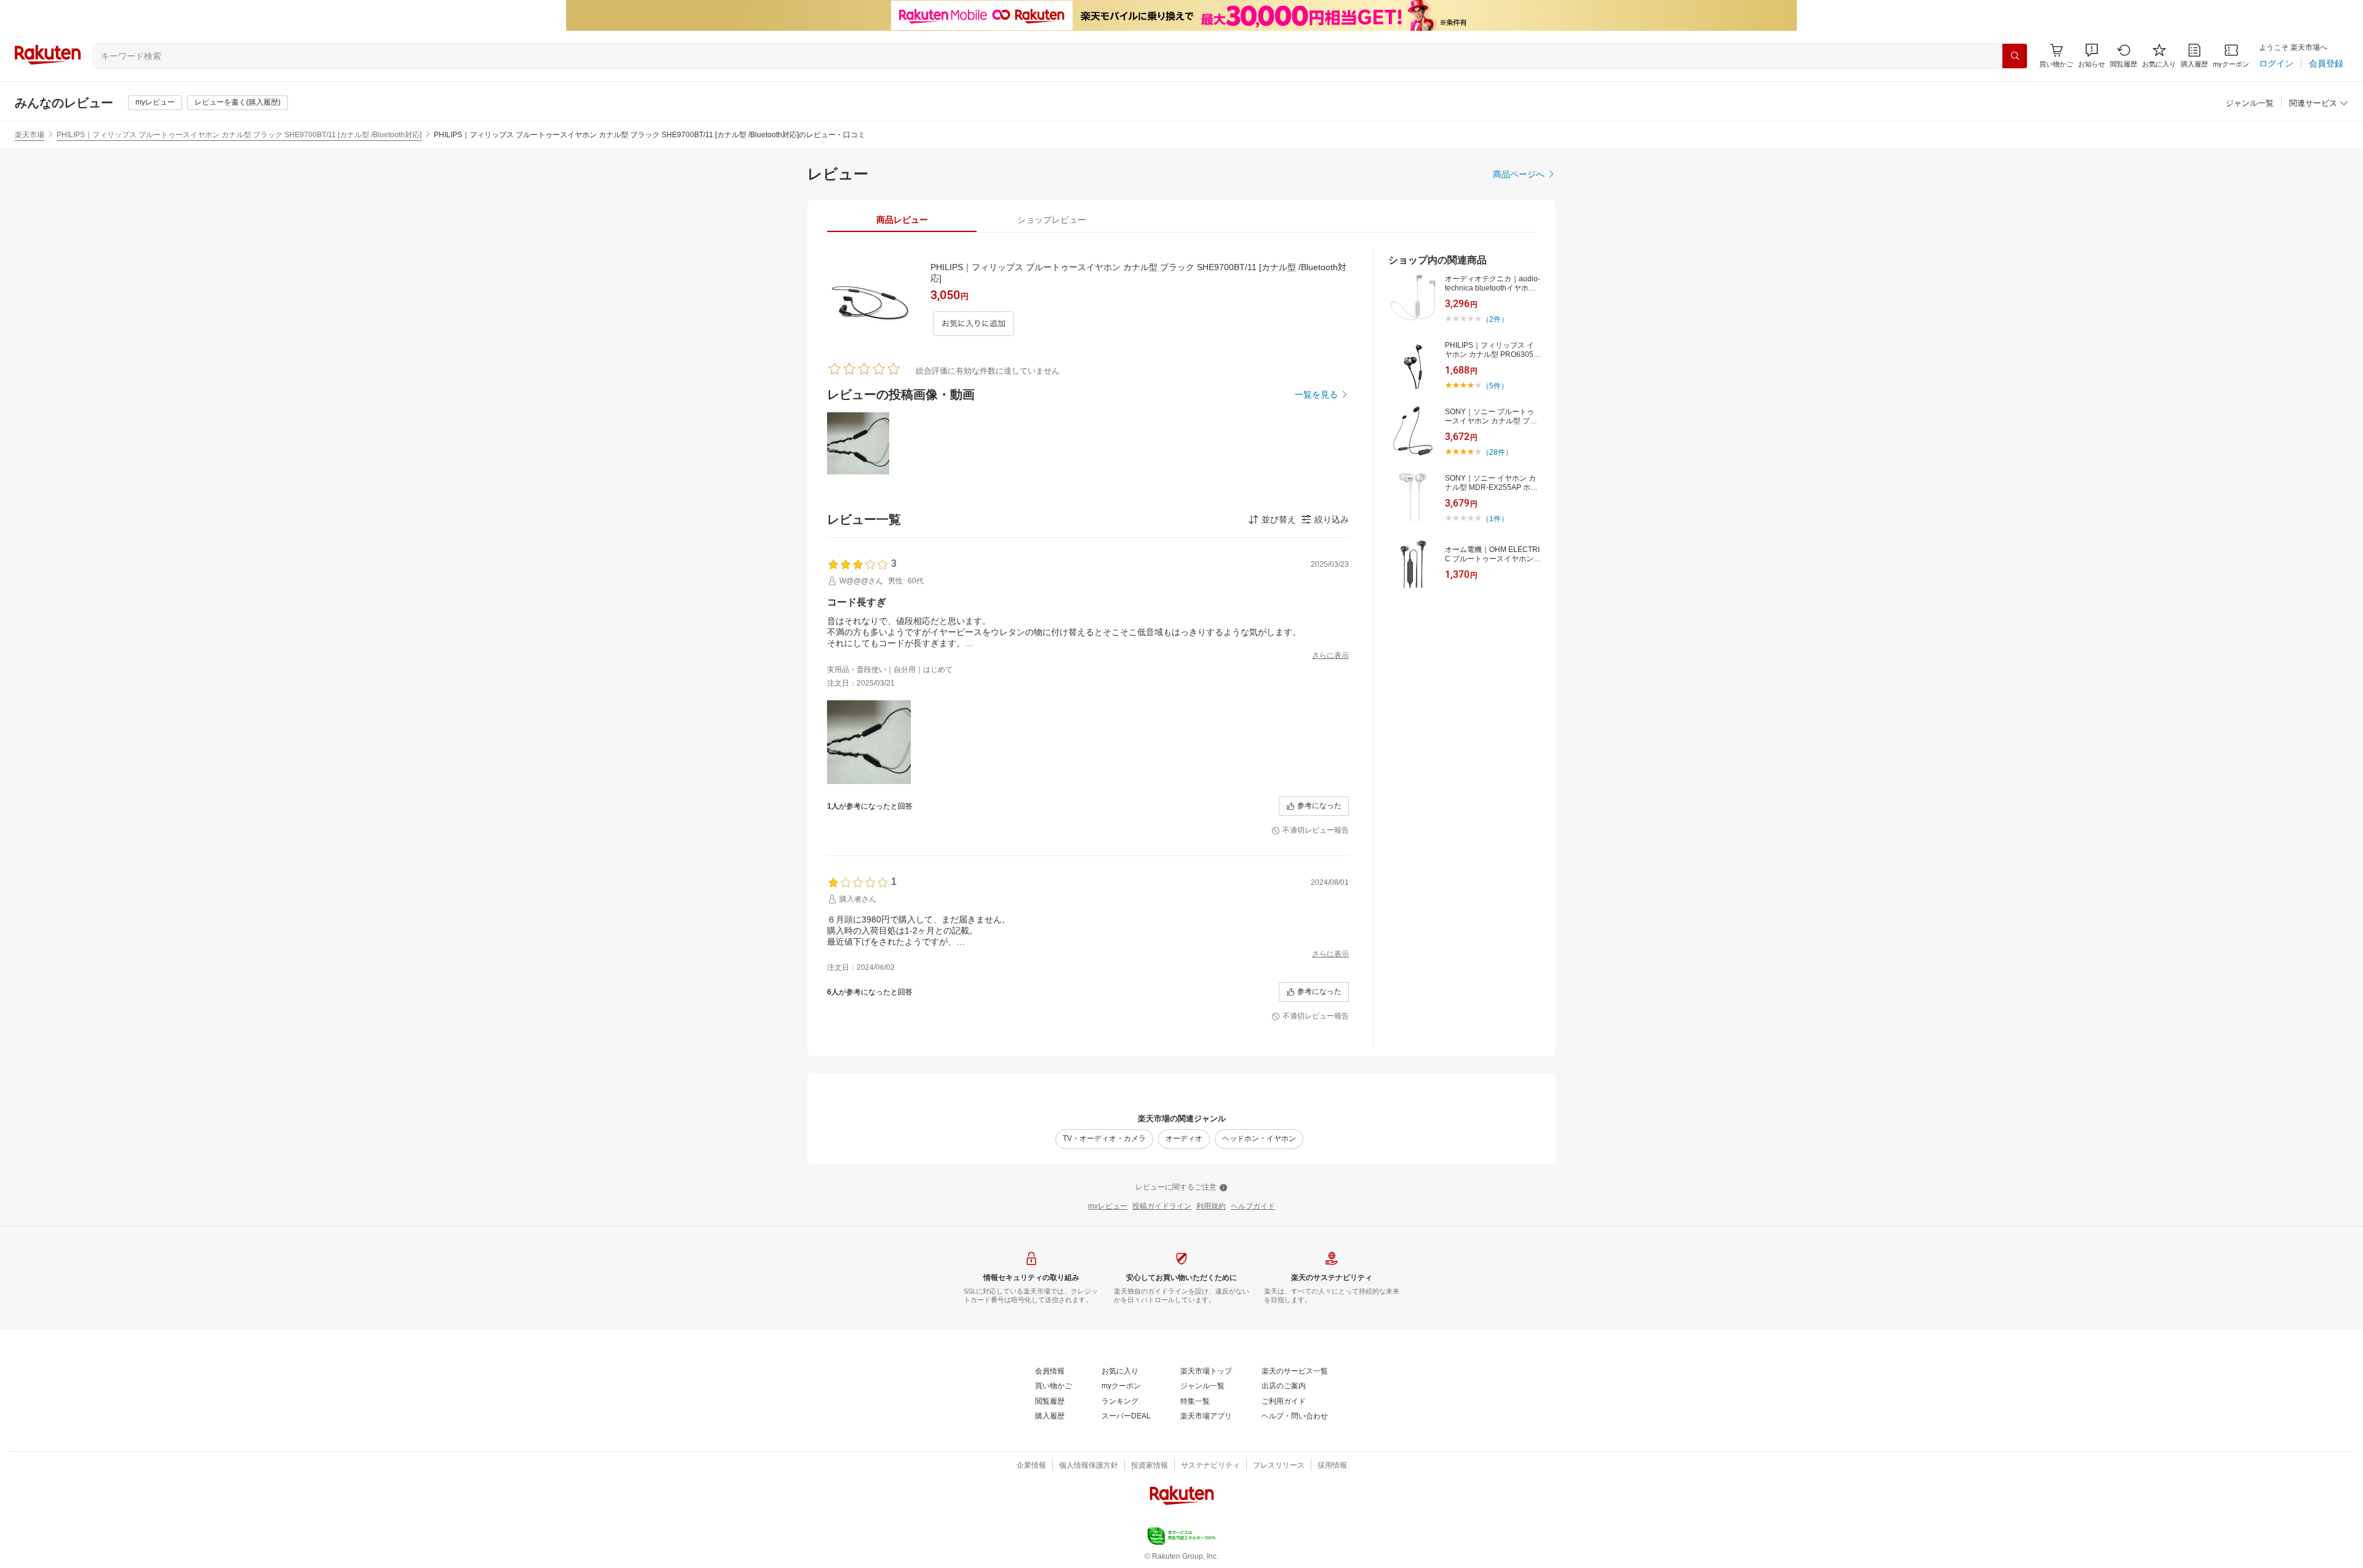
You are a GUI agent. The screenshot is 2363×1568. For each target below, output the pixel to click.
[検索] (2015, 56)
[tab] (902, 220)
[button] (2092, 56)
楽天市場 (30, 135)
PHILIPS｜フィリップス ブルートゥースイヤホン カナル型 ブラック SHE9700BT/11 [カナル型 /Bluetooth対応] (239, 135)
